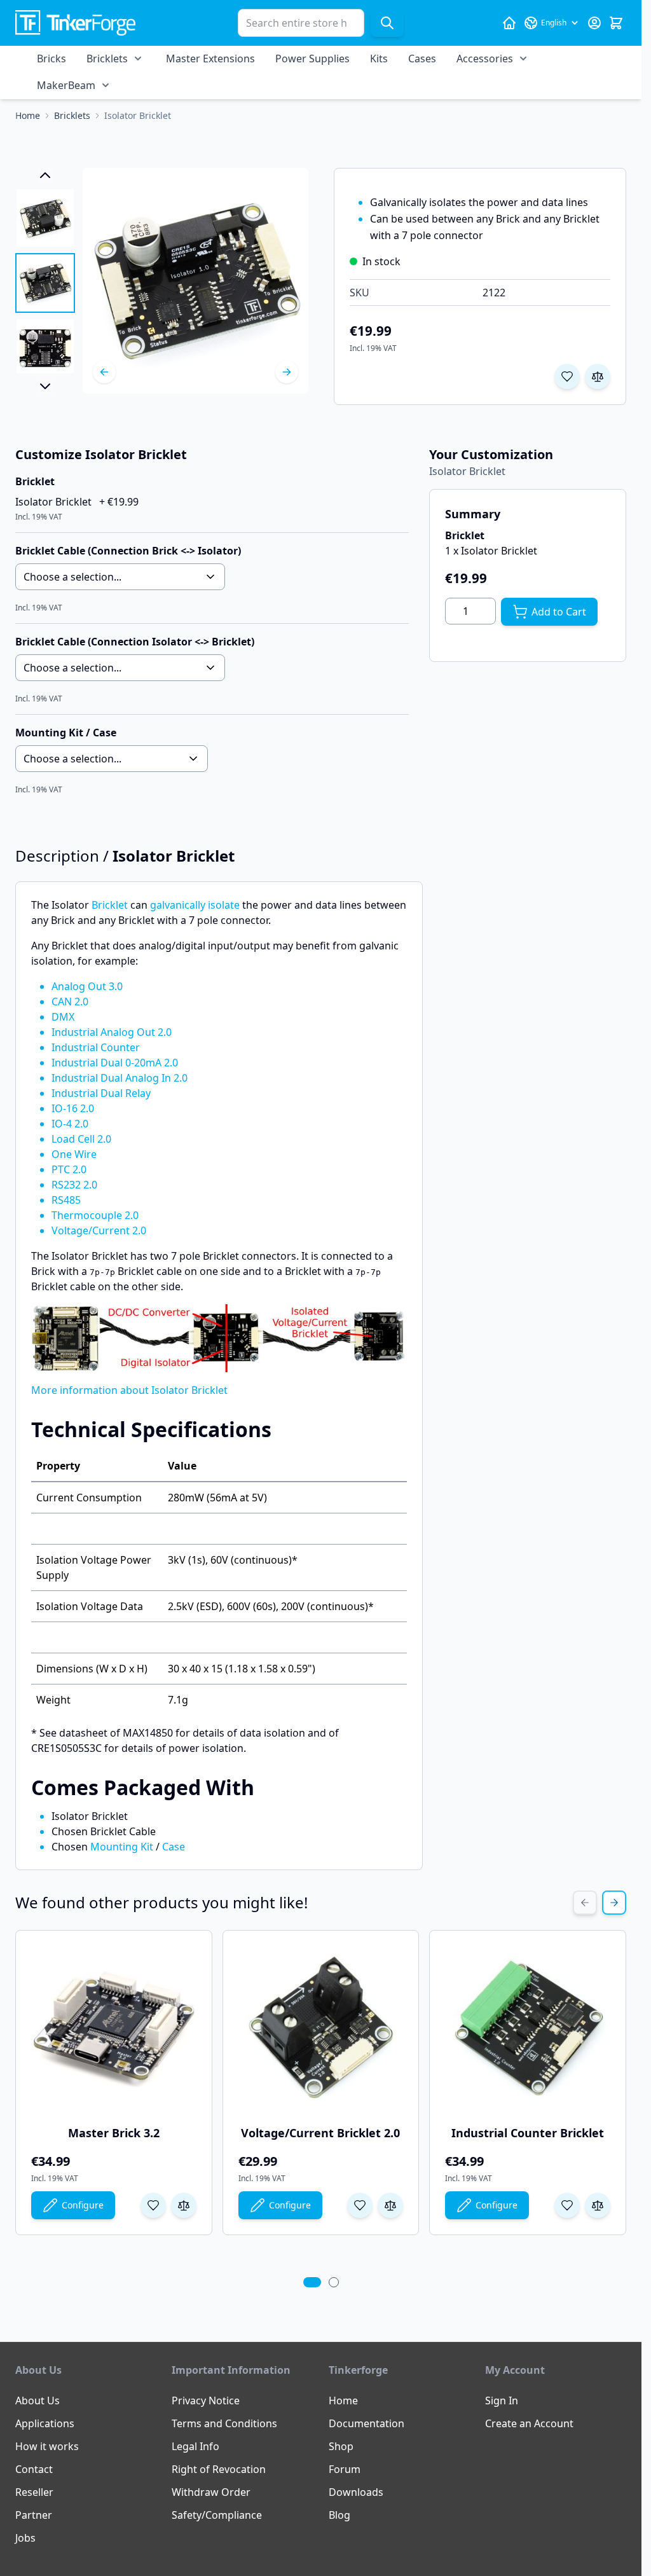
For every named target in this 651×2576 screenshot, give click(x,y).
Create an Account (529, 2423)
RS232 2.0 (74, 1185)
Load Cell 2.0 (81, 1139)
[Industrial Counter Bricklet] (528, 2028)
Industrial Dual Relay (101, 1093)
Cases (422, 59)
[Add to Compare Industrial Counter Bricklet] (598, 2205)
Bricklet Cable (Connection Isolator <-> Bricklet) (135, 642)
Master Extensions (210, 59)
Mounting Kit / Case (66, 733)
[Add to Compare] (598, 376)
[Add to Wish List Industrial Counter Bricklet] (567, 2205)
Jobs (25, 2538)
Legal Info (195, 2446)
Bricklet (110, 905)
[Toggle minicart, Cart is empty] (616, 23)
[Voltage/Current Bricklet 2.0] (321, 2028)
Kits (379, 59)
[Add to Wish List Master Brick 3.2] (153, 2205)
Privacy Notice (206, 2400)
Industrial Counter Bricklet (528, 2133)
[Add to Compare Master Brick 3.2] (184, 2205)
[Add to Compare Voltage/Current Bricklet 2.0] (390, 2205)
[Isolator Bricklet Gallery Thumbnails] (45, 281)
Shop (341, 2446)
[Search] (387, 23)
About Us (38, 2400)
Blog (339, 2515)
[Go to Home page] (75, 23)
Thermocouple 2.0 (95, 1215)
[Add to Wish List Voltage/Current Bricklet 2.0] (360, 2205)
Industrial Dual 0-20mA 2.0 (115, 1063)
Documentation (367, 2423)
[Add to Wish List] (567, 376)
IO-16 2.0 (73, 1108)
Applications (45, 2423)
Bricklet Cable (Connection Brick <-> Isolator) (128, 551)
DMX (63, 1017)
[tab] (312, 2282)
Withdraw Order (211, 2492)
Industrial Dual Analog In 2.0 (120, 1078)
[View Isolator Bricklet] (45, 218)
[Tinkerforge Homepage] (509, 23)
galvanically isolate (195, 905)
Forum (345, 2469)
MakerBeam (66, 85)
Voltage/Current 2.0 (99, 1230)
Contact (34, 2469)
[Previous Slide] (585, 1903)
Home (343, 2400)
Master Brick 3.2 (114, 2133)
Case (174, 1847)
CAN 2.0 (70, 1002)
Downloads (356, 2492)
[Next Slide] (614, 1903)
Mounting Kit (122, 1847)
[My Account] (594, 23)
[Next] (287, 372)
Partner (34, 2515)
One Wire (74, 1154)
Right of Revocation (219, 2469)
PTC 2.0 (69, 1169)
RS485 (66, 1200)
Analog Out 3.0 (87, 986)
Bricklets (107, 59)
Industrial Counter (96, 1047)
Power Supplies (312, 59)
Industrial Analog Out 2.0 (112, 1032)
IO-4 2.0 (70, 1124)
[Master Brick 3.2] (114, 2028)
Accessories (485, 59)
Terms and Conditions (224, 2423)
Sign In (502, 2400)
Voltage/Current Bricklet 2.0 (320, 2133)
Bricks (51, 59)
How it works (47, 2446)
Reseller (34, 2492)
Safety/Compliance (217, 2515)
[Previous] (104, 372)
